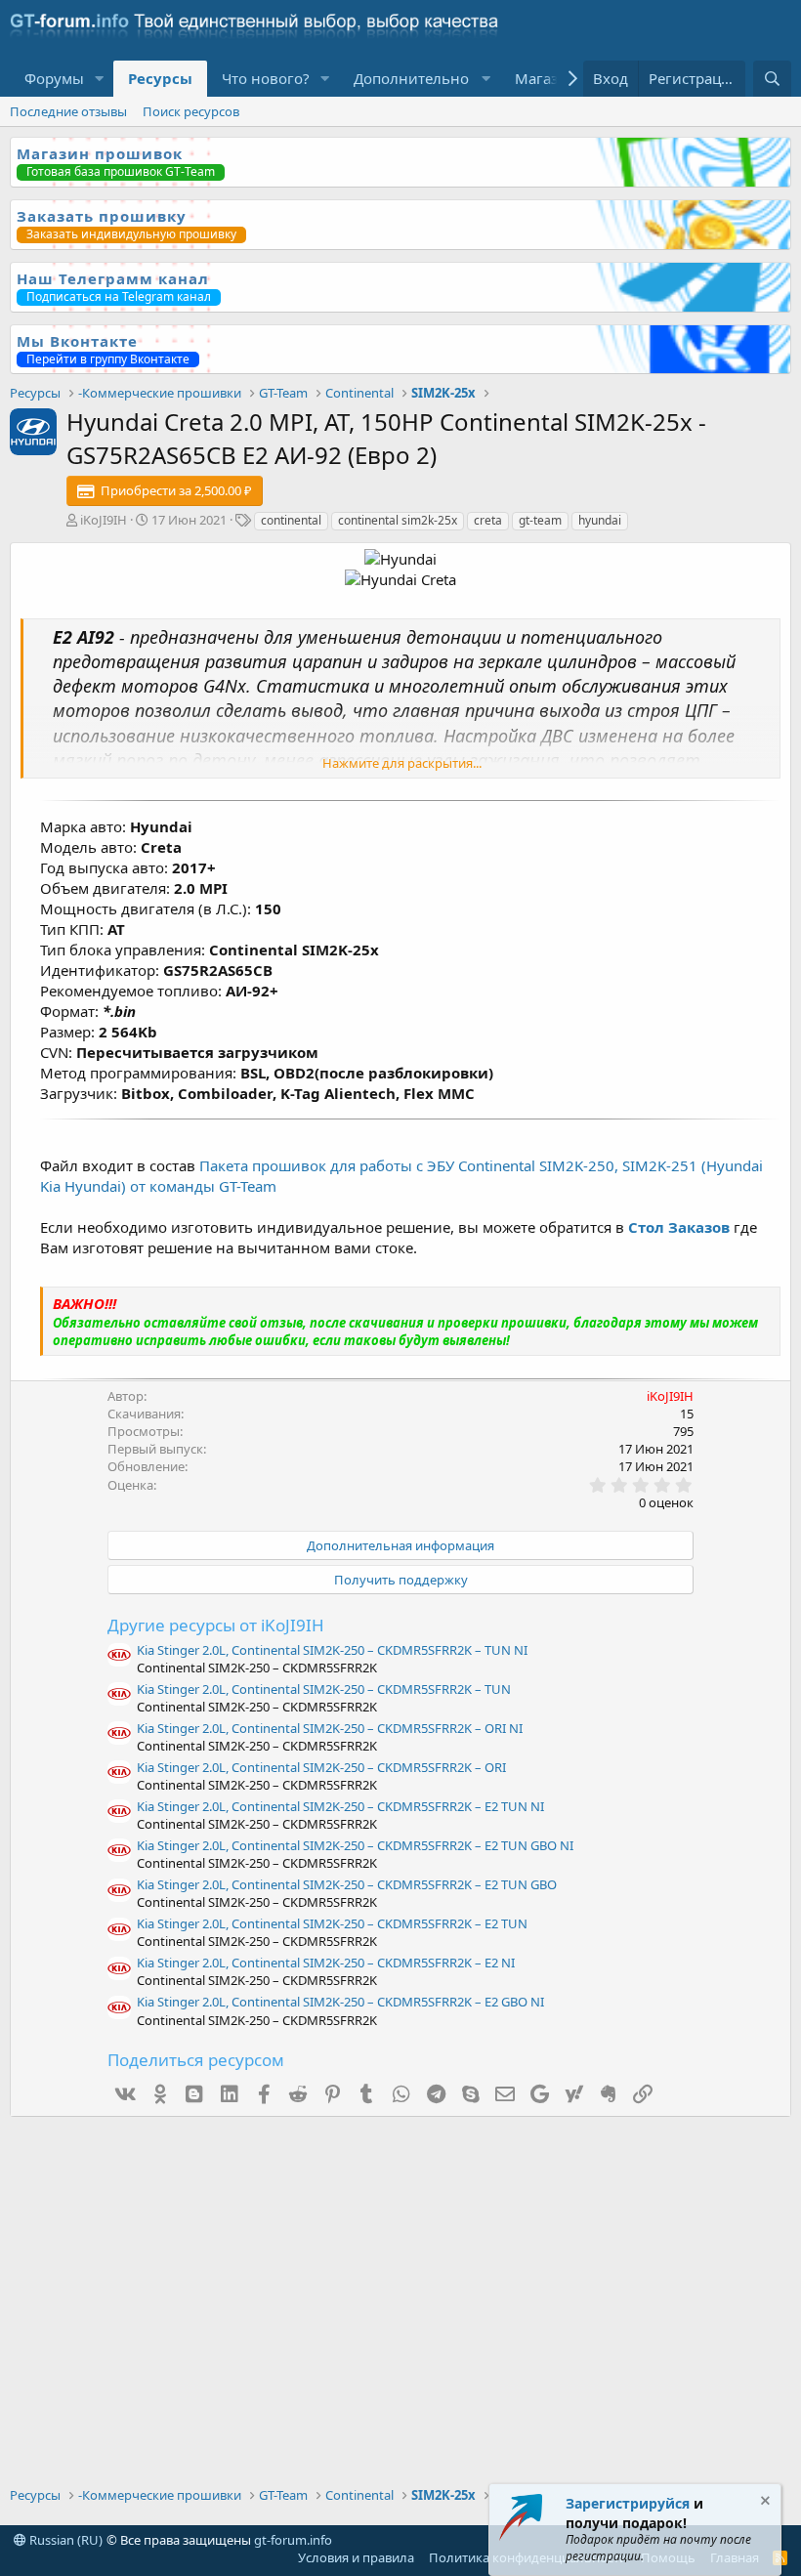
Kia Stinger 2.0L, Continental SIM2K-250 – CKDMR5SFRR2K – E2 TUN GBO (347, 1884)
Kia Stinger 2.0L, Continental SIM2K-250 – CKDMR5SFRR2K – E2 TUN (332, 1923)
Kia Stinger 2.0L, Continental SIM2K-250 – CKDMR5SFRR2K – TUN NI (332, 1650)
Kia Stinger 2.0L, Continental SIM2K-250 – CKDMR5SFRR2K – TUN (324, 1689)
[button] (100, 79)
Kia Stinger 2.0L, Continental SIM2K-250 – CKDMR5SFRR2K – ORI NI (330, 1728)
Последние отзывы (68, 111)
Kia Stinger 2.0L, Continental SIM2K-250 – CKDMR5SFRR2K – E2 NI (326, 1963)
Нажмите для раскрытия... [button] (402, 763)
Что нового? (266, 78)
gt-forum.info (293, 2540)
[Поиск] (772, 79)
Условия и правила (356, 2557)
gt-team (540, 520)
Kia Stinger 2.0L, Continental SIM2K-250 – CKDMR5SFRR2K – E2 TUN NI (340, 1806)
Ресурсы (160, 78)
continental (291, 520)
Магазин (546, 78)
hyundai (600, 520)
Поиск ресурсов (191, 111)
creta (488, 520)
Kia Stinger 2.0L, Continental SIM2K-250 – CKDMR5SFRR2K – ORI (321, 1767)
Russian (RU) (64, 2540)
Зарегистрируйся (628, 2503)
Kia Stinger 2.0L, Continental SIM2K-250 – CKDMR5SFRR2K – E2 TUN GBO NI (355, 1845)
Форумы (54, 78)
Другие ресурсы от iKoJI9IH (216, 1625)
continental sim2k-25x (398, 520)
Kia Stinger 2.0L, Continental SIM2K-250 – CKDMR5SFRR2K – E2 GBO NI (340, 2002)
